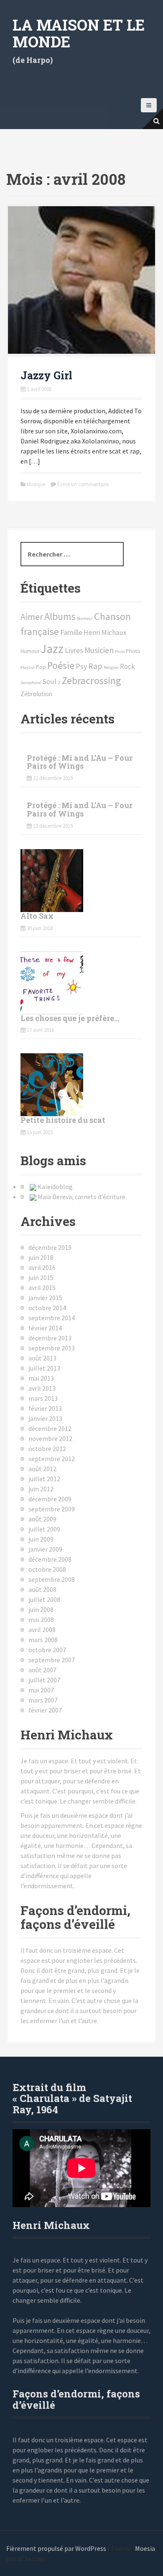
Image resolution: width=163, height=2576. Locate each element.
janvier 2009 (45, 1549)
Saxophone (31, 683)
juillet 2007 (44, 1680)
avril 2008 (42, 1630)
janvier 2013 (45, 1418)
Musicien (99, 650)
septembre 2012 (52, 1459)
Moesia (145, 2548)
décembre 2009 (50, 1499)
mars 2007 (43, 1700)
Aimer (32, 617)
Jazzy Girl (46, 375)
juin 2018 (41, 1257)
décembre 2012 (50, 1428)
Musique (36, 484)
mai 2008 (41, 1620)
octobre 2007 (47, 1650)
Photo (133, 651)
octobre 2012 (47, 1449)
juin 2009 (41, 1539)
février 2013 (45, 1408)
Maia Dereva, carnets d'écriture (81, 1197)
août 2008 (42, 1589)
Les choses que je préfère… (70, 1018)
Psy (81, 666)
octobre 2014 (47, 1308)
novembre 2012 (50, 1438)
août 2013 (42, 1358)
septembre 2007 (52, 1660)
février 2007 (45, 1710)
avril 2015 (42, 1288)
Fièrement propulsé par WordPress (56, 2548)
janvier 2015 (45, 1298)
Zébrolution (36, 694)
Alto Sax (37, 916)
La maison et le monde (79, 33)
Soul (49, 682)
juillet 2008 (44, 1599)
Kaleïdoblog (55, 1187)
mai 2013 (41, 1378)
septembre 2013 (52, 1348)
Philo (120, 652)
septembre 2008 (52, 1579)
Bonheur (85, 618)
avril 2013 (42, 1388)
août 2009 (42, 1519)
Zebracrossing (92, 680)
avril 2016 (42, 1267)
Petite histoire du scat (63, 1120)
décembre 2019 (50, 1247)
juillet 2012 (44, 1479)
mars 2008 (43, 1640)
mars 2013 (43, 1398)
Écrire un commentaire (83, 484)
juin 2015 (41, 1278)
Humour (30, 651)
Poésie (61, 665)
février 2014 (45, 1328)
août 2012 (42, 1469)
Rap (95, 666)
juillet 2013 (44, 1368)
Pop (41, 667)
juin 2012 (41, 1489)
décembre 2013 (50, 1338)
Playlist (28, 667)
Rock (127, 666)
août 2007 (42, 1670)
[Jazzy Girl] (81, 279)
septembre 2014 (52, 1318)
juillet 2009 (44, 1529)
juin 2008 (41, 1609)
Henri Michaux (105, 632)
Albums (60, 616)
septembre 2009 (52, 1509)
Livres (74, 650)
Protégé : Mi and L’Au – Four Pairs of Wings (80, 762)
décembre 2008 (50, 1559)
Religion (111, 667)
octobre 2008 (47, 1569)
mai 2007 (41, 1690)
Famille (71, 632)
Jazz (52, 649)
